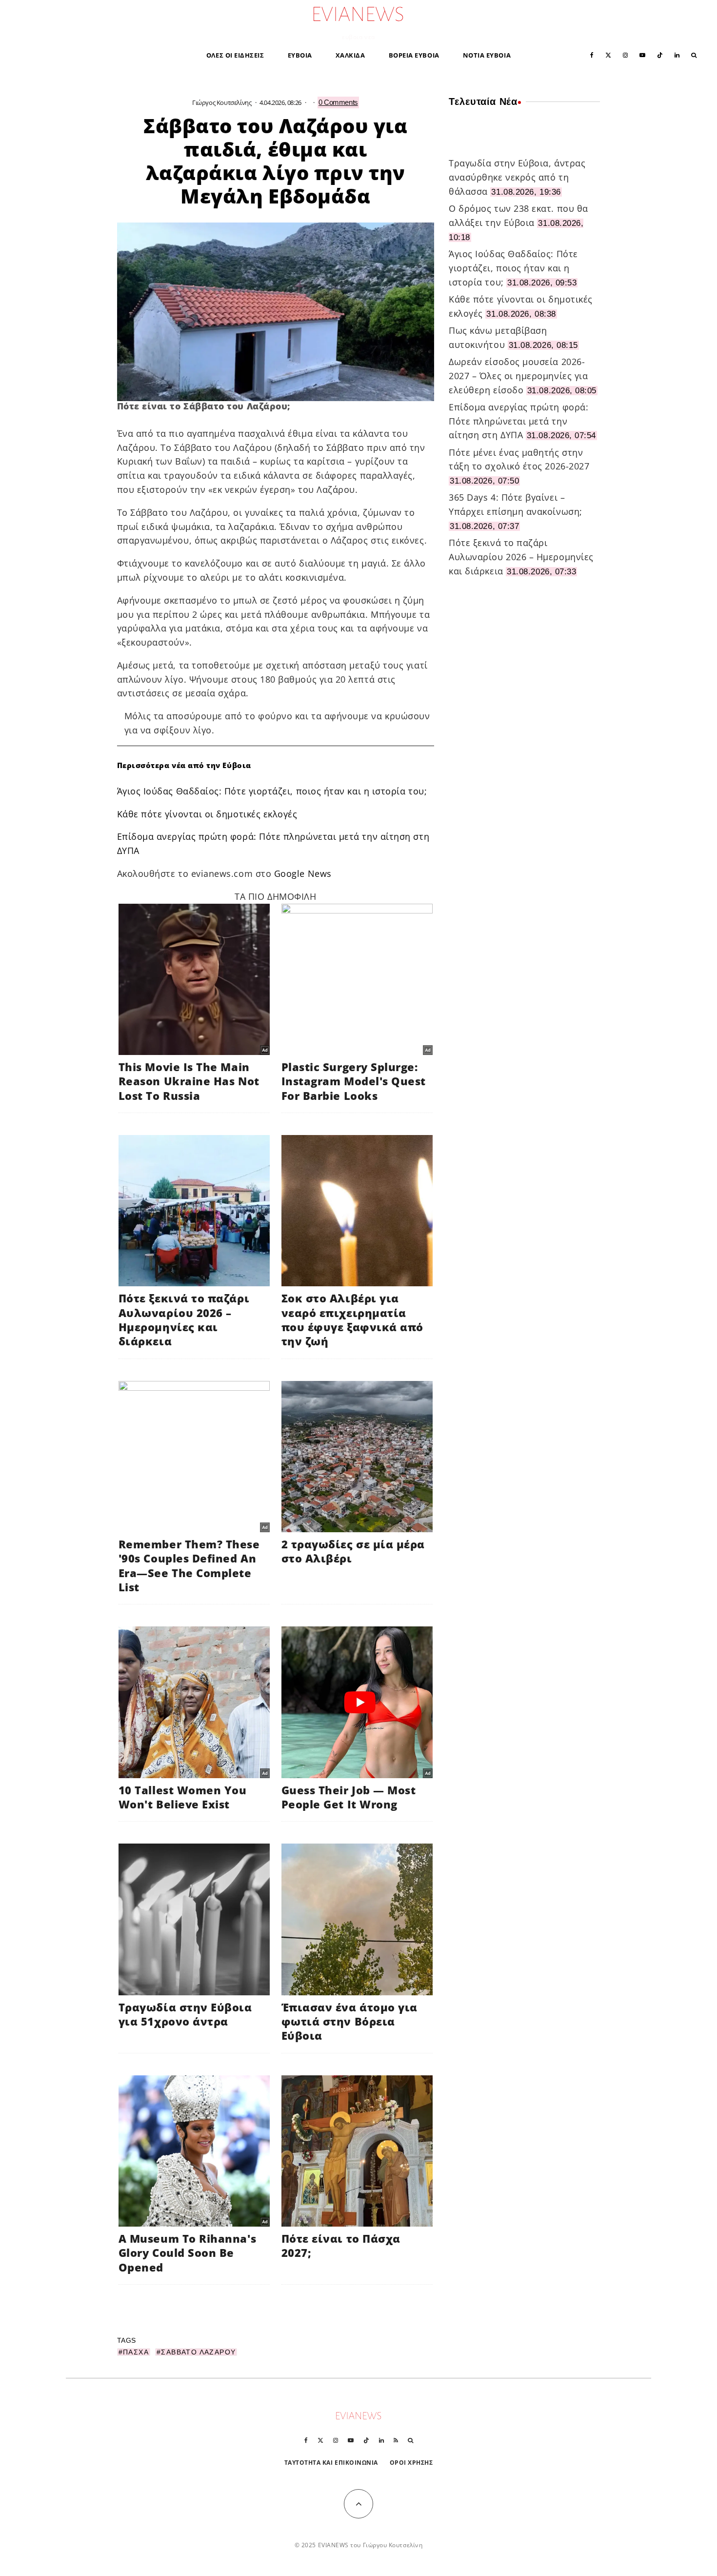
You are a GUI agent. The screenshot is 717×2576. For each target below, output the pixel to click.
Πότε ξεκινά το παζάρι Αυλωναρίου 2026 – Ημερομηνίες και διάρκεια (521, 557)
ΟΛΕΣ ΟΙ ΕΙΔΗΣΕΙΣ (235, 55)
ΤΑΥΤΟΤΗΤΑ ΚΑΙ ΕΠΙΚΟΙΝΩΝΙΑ (331, 2463)
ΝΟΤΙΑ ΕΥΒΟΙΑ (487, 55)
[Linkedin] (677, 54)
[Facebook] (592, 54)
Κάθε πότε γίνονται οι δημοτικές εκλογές (207, 814)
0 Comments (338, 102)
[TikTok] (660, 54)
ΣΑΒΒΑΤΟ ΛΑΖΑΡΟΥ (198, 2352)
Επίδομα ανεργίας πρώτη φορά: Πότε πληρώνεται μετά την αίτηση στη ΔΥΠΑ (518, 421)
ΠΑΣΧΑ (136, 2352)
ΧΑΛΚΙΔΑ (350, 55)
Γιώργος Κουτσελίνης (222, 102)
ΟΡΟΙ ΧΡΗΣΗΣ (411, 2463)
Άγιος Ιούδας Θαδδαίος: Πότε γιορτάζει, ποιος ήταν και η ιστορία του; (272, 791)
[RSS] (396, 2440)
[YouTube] (642, 54)
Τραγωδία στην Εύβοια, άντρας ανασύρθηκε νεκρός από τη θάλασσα (517, 177)
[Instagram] (625, 54)
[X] (608, 54)
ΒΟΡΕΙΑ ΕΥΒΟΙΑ (414, 55)
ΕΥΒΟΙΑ (300, 55)
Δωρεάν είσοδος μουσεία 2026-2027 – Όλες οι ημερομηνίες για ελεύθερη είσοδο (518, 376)
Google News (303, 873)
